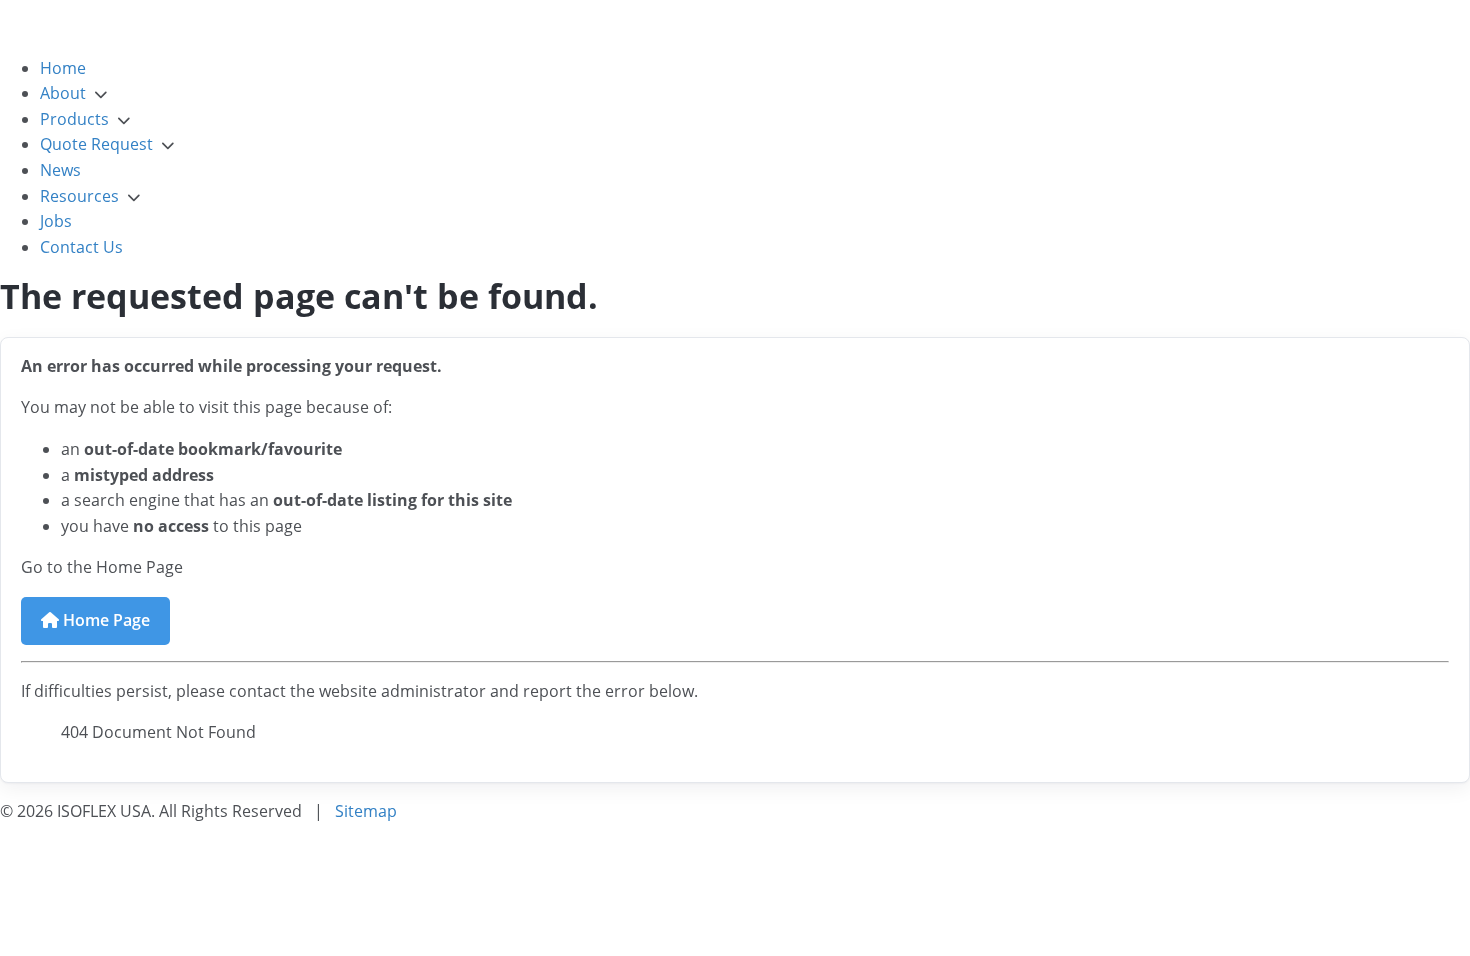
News (60, 170)
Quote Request (96, 144)
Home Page (104, 620)
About (63, 93)
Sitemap (366, 811)
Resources (79, 196)
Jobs (56, 221)
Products (74, 119)
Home (63, 68)
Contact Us (81, 247)
